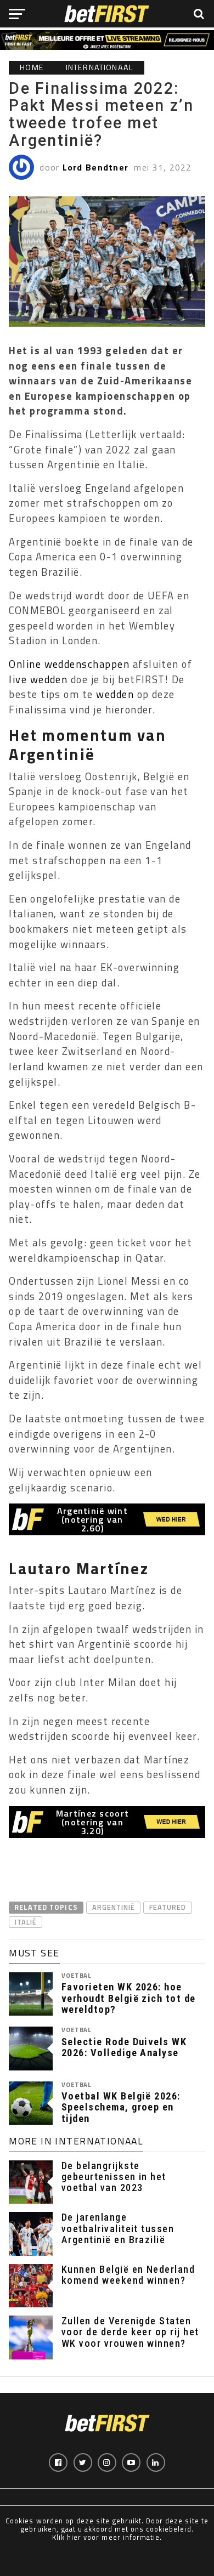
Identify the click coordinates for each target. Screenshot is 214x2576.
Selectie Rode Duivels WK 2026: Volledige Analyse (124, 2047)
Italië (26, 1922)
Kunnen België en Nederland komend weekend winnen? (128, 2275)
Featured (168, 1907)
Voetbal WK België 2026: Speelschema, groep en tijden (121, 2107)
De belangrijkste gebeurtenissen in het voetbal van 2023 (114, 2177)
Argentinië (113, 1907)
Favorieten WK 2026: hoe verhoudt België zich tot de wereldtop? (129, 1998)
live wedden (38, 679)
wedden (115, 694)
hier (74, 2537)
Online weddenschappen (69, 664)
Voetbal (76, 1975)
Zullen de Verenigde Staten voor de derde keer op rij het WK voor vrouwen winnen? (130, 2332)
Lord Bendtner (96, 167)
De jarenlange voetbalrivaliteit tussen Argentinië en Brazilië (118, 2228)
